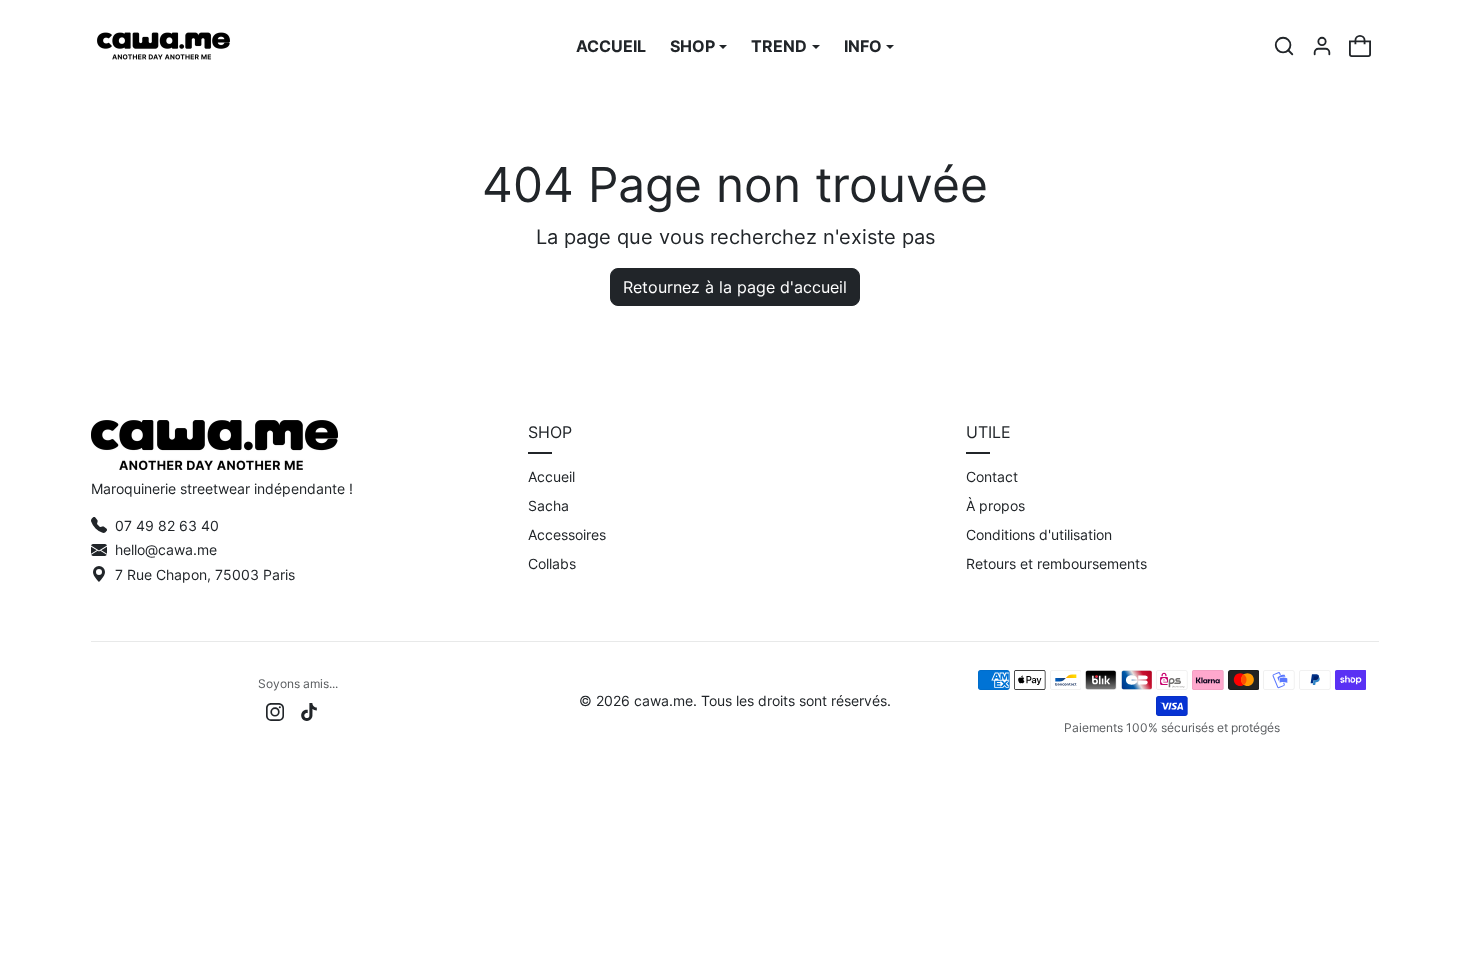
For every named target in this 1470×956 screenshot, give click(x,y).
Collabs (552, 563)
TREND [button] (779, 46)
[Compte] (1322, 46)
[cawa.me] (163, 44)
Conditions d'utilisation (1039, 534)
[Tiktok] (309, 710)
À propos (995, 505)
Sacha (548, 505)
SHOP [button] (692, 46)
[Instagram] (275, 710)
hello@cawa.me (166, 549)
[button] (1284, 46)
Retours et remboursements (1056, 563)
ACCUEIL (611, 46)
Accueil (551, 476)
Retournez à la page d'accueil (735, 287)
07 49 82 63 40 (167, 525)
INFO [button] (863, 46)
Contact (992, 476)
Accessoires (567, 534)
